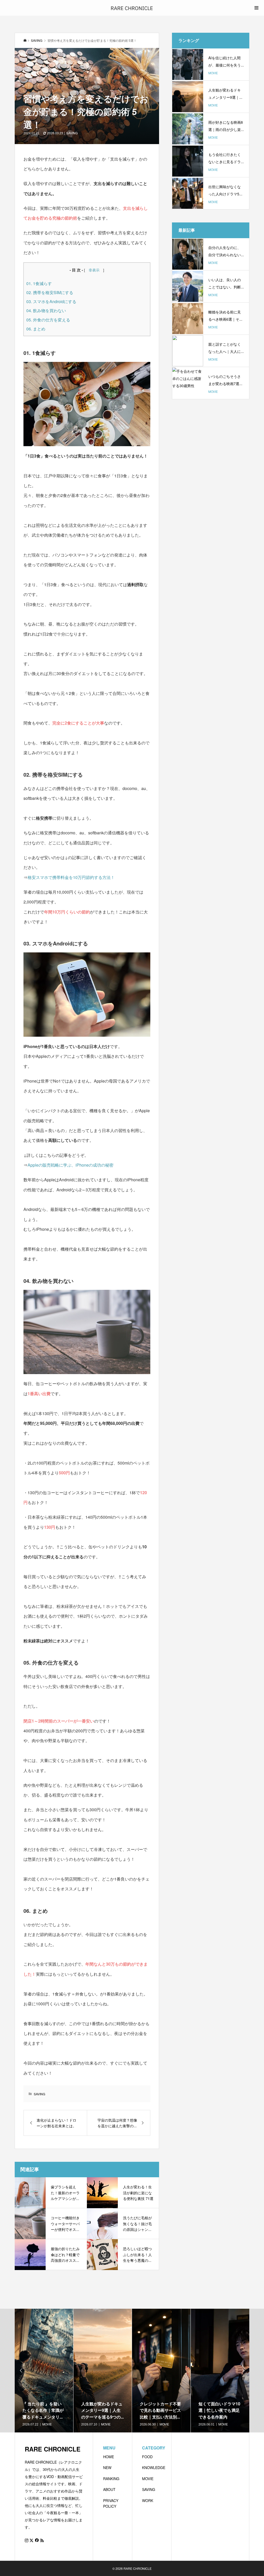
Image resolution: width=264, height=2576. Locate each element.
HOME (109, 2457)
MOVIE (148, 2479)
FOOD (147, 2457)
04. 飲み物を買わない (46, 310)
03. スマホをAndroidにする (51, 301)
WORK (148, 2500)
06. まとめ (36, 329)
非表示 (94, 270)
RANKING (111, 2479)
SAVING (72, 133)
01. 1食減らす (39, 283)
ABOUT (109, 2489)
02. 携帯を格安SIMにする (50, 292)
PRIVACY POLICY (111, 2503)
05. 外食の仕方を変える (48, 320)
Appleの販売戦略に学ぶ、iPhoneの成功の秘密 (71, 1165)
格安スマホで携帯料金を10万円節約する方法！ (71, 877)
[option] (44, 2371)
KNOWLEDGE (154, 2467)
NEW (107, 2467)
